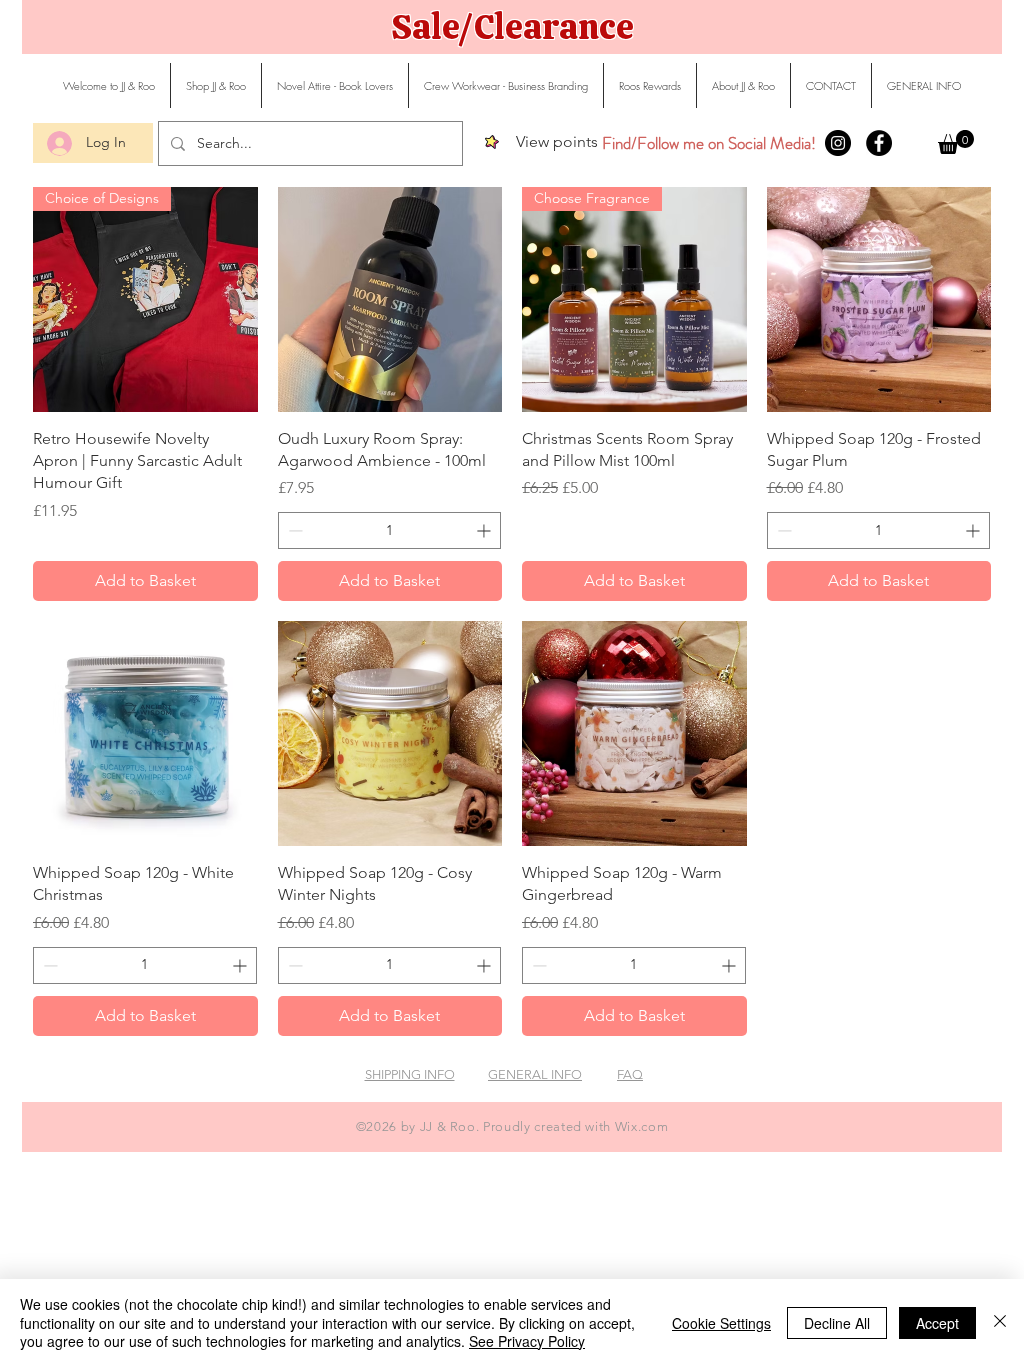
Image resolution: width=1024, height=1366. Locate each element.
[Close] (1000, 1322)
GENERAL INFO (535, 1074)
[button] (956, 142)
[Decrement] (293, 530)
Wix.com (642, 1126)
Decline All (837, 1323)
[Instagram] (838, 143)
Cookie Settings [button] (721, 1323)
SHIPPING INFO (410, 1074)
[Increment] (485, 530)
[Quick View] (390, 299)
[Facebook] (879, 143)
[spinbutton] (390, 530)
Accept (937, 1323)
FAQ (630, 1074)
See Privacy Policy (527, 1341)
